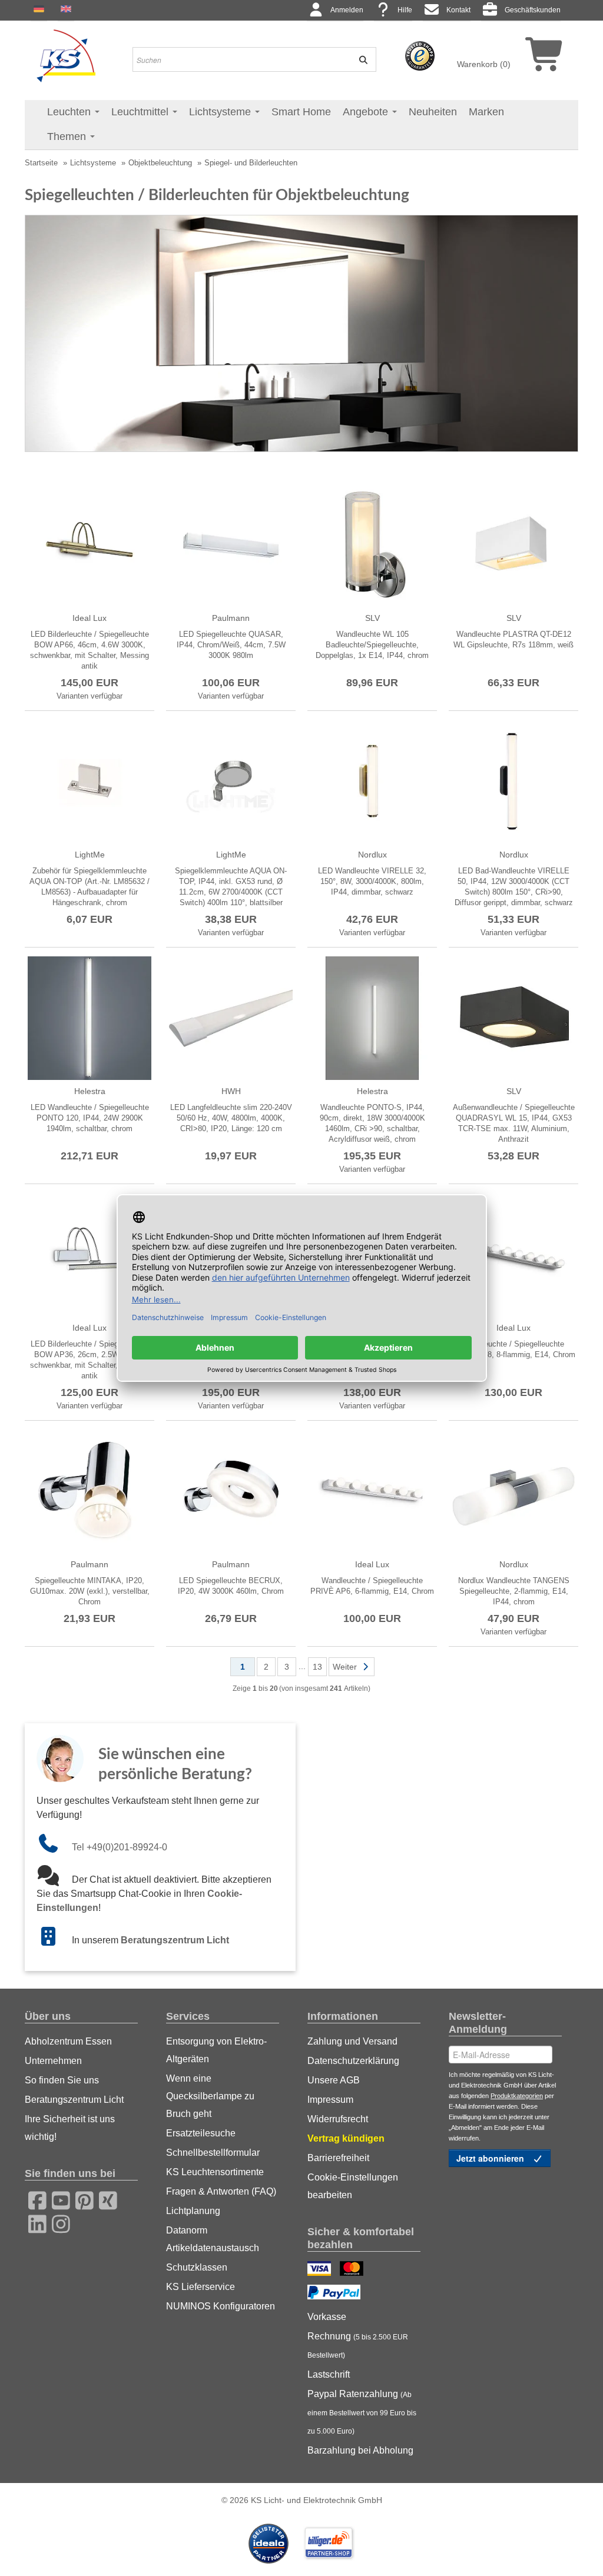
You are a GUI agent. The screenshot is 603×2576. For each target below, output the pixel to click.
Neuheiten (433, 112)
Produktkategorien (517, 2096)
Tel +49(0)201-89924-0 (120, 1847)
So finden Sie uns (62, 2080)
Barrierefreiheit (338, 2158)
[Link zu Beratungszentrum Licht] (54, 1940)
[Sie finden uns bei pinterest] (81, 2199)
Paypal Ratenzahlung (362, 2412)
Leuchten (70, 112)
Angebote (367, 112)
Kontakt (458, 10)
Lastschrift (329, 2374)
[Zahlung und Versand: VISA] (321, 2270)
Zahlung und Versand (352, 2041)
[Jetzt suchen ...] (360, 59)
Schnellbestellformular (213, 2153)
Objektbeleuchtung (160, 163)
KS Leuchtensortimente (215, 2172)
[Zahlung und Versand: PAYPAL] (335, 2294)
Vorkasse (327, 2317)
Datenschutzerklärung (353, 2061)
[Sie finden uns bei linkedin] (34, 2222)
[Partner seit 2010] (270, 2542)
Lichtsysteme (221, 112)
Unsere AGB (334, 2080)
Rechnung (358, 2345)
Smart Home (301, 112)
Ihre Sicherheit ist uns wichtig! (70, 2128)
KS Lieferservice (201, 2287)
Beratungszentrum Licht (175, 1940)
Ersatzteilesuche (201, 2133)
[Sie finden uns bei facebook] (34, 2199)
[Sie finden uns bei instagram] (57, 2222)
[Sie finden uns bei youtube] (57, 2199)
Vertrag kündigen (346, 2138)
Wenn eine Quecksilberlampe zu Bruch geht (210, 2096)
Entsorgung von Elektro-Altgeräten (216, 2050)
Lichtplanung (193, 2211)
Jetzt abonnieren (491, 2158)
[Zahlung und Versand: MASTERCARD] (353, 2270)
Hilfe (405, 10)
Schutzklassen (197, 2267)
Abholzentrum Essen (68, 2041)
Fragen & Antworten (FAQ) (221, 2191)
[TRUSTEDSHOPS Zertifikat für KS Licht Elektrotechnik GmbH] (420, 55)
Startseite (41, 163)
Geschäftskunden (533, 10)
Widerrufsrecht (338, 2119)
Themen (68, 137)
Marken (486, 112)
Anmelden (347, 10)
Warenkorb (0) (484, 64)
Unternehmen (53, 2061)
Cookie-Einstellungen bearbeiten (353, 2186)
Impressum (330, 2100)
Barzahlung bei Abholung (360, 2450)
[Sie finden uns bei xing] (104, 2199)
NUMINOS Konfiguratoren (221, 2306)
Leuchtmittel (141, 112)
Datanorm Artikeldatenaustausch (213, 2239)
